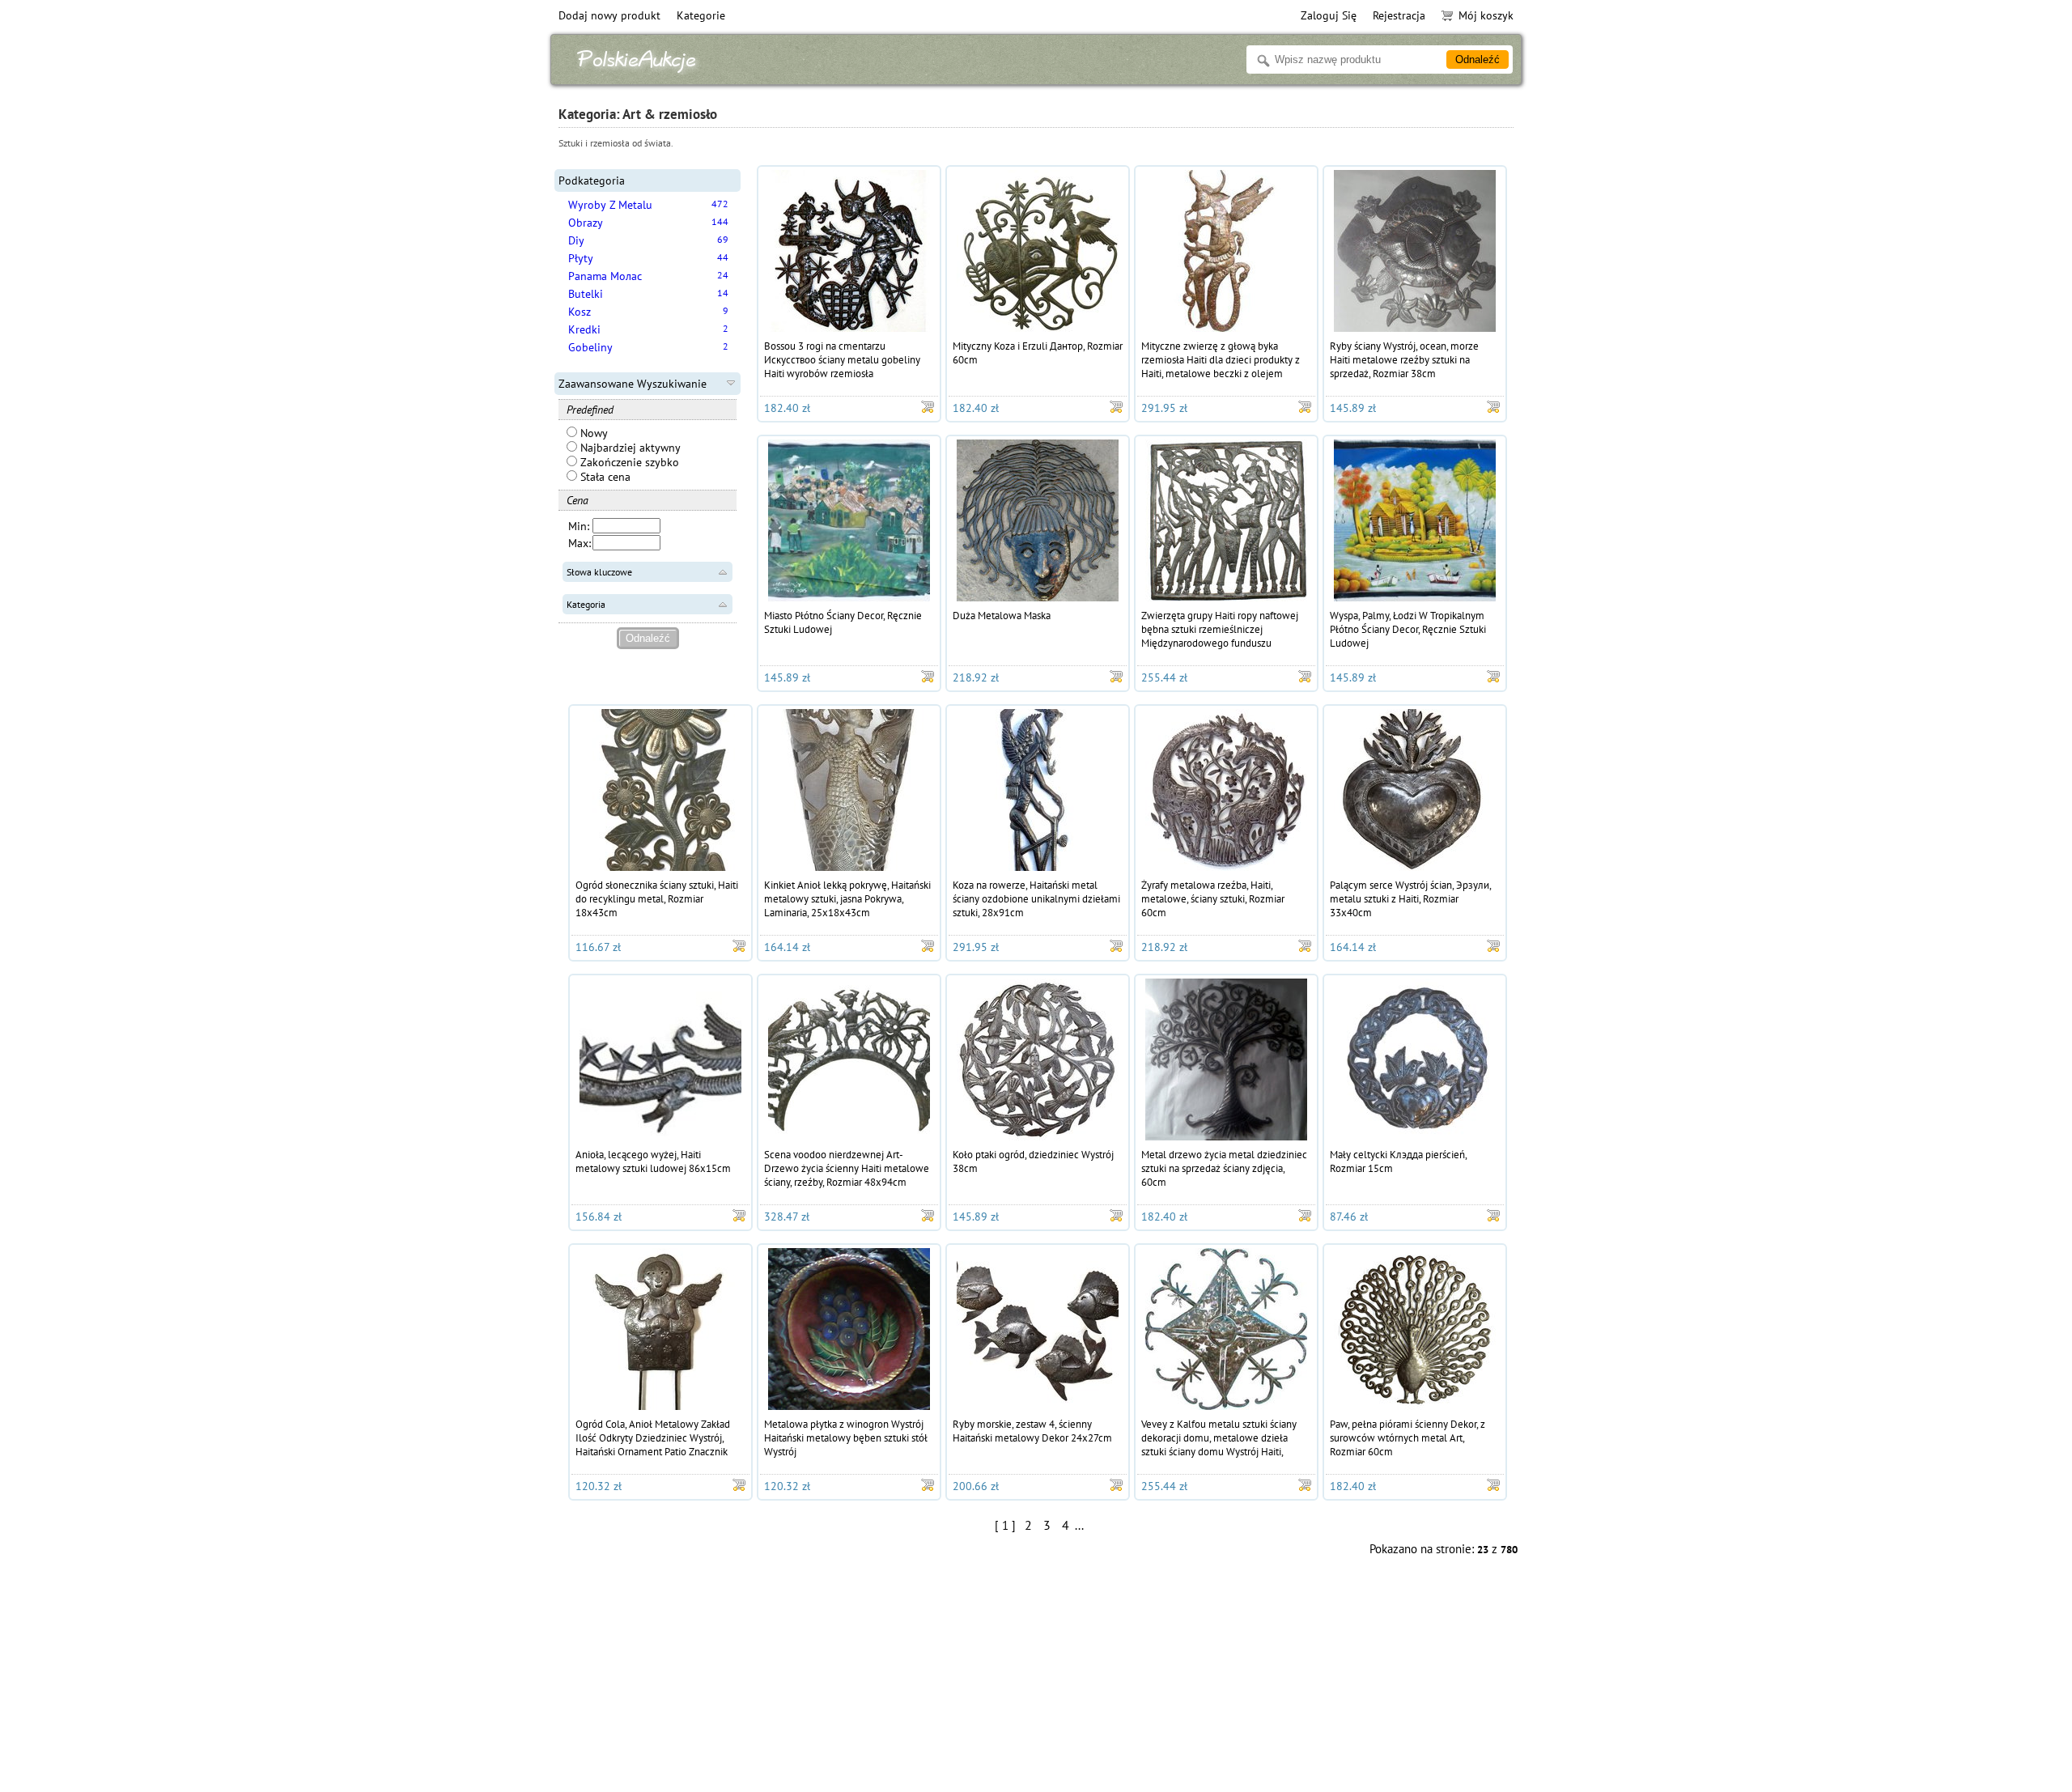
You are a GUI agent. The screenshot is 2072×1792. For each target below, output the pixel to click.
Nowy (592, 433)
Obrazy (586, 223)
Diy (576, 240)
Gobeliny (590, 347)
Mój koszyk (1486, 15)
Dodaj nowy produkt (609, 15)
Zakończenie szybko (628, 462)
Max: (580, 543)
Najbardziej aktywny (629, 448)
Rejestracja (1399, 15)
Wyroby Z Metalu (610, 205)
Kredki (584, 329)
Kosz (580, 312)
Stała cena (604, 477)
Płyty (581, 258)
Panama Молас (605, 276)
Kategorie (701, 15)
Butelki (586, 294)
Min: (579, 526)
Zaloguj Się (1329, 15)
